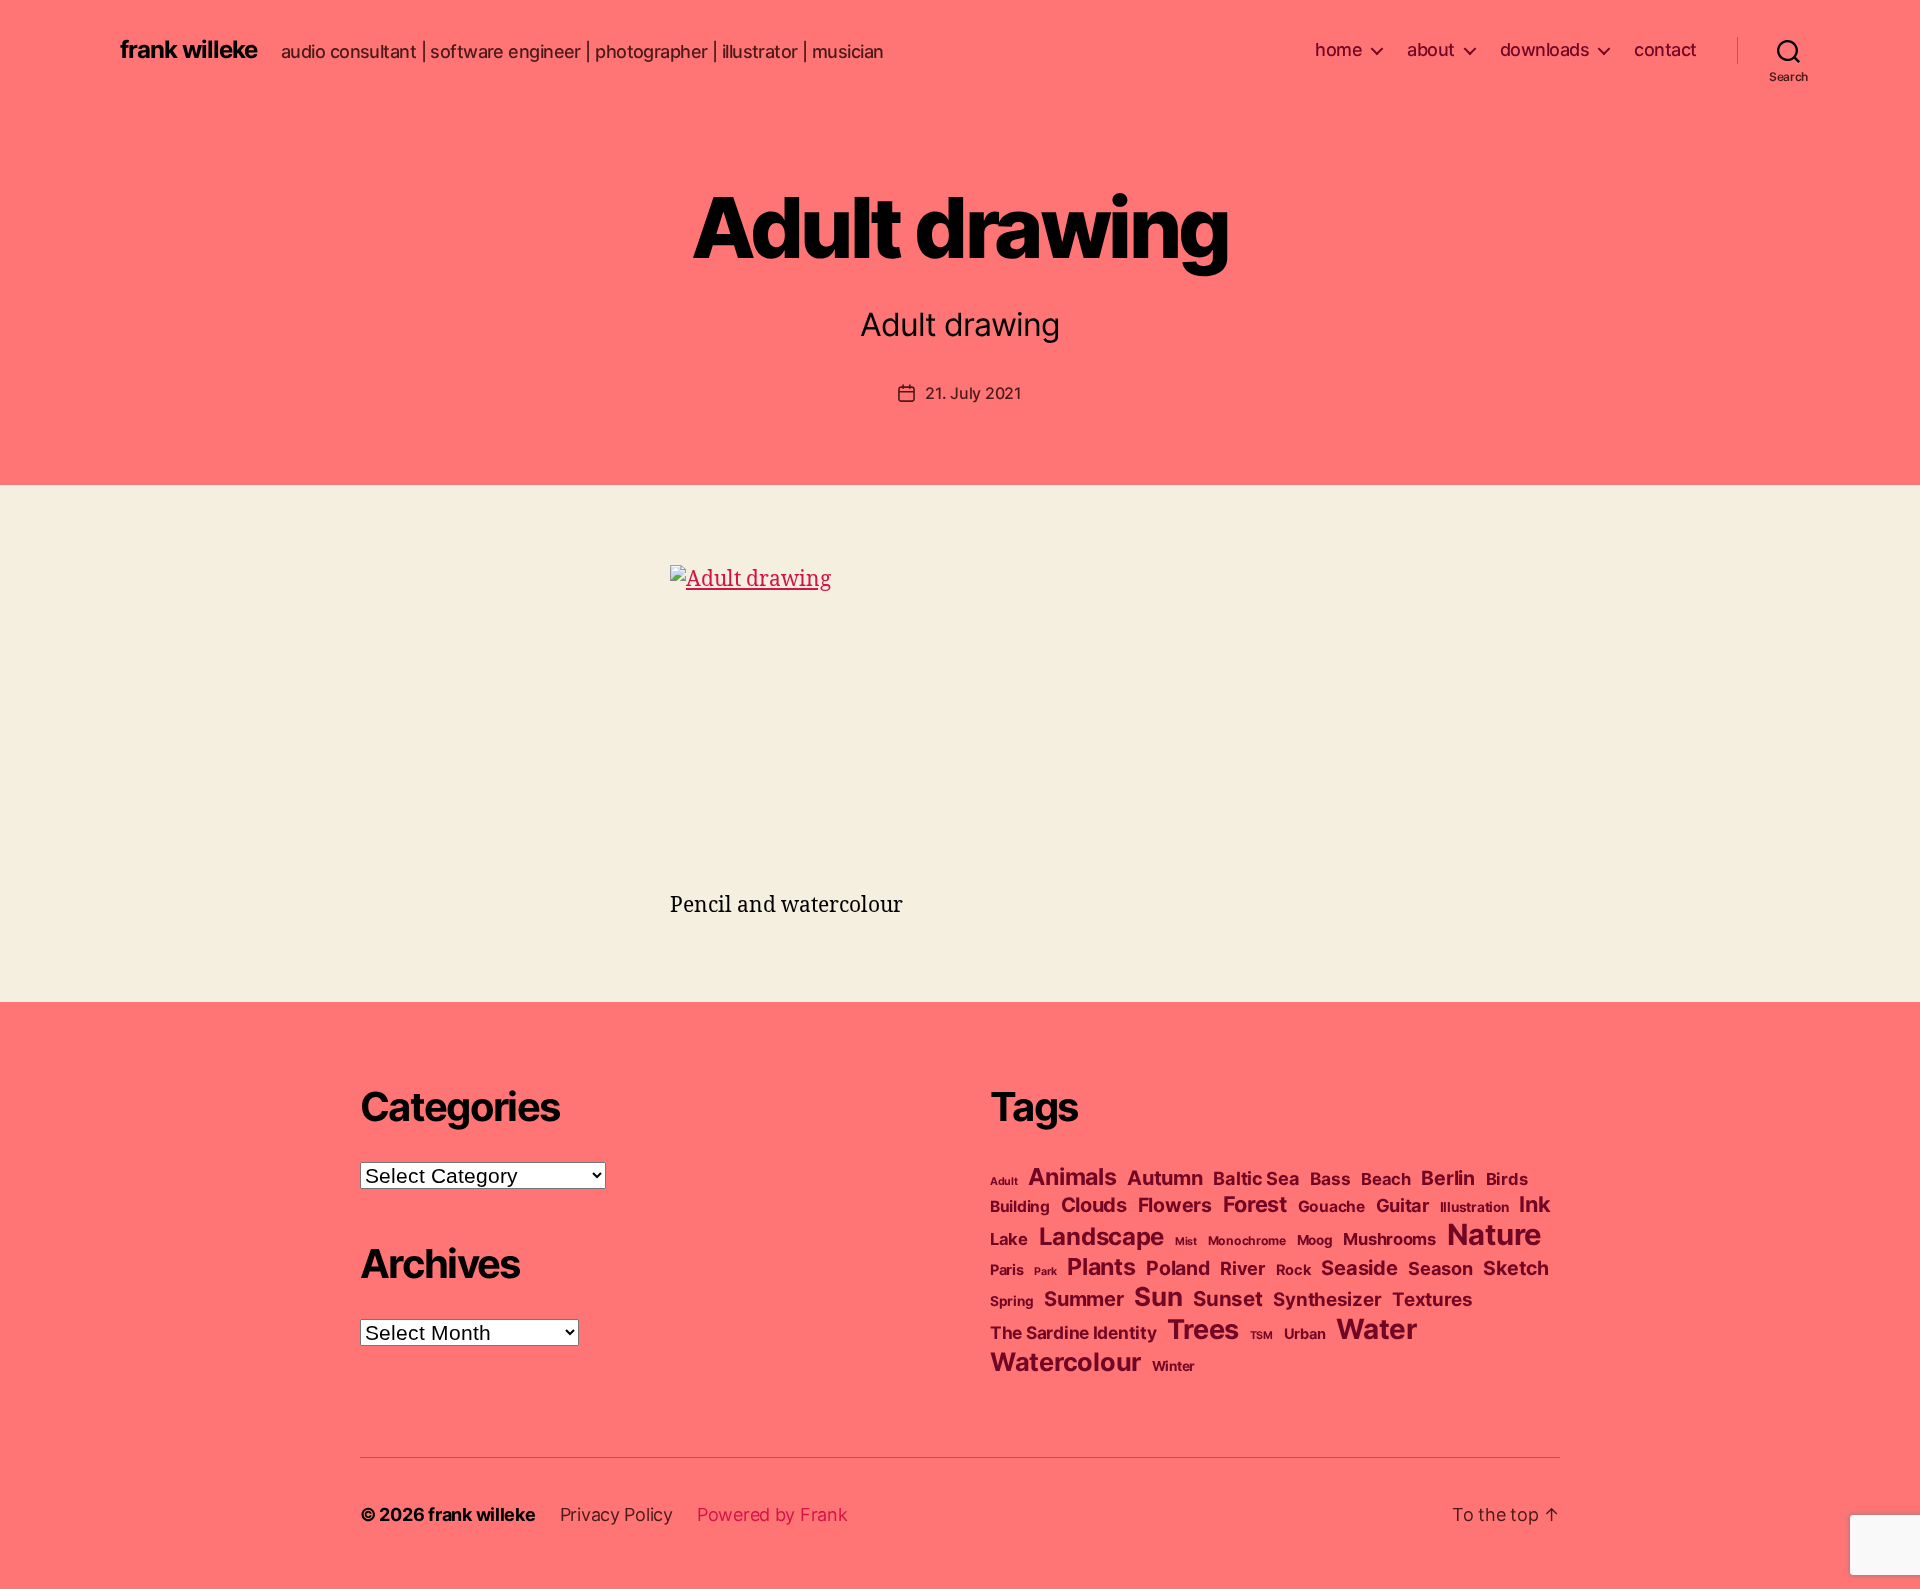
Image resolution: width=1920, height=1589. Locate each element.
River (1242, 1268)
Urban (1305, 1334)
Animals (1072, 1176)
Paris (1007, 1270)
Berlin (1447, 1178)
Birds (1507, 1179)
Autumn (1164, 1178)
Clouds (1094, 1205)
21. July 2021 (973, 393)
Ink (1534, 1204)
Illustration (1474, 1207)
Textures (1432, 1299)
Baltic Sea (1256, 1178)
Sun (1158, 1296)
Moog (1315, 1240)
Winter (1173, 1366)
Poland (1177, 1268)
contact (1665, 49)
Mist (1186, 1241)
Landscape (1102, 1236)
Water (1376, 1329)
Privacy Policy (616, 1514)
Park (1045, 1271)
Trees (1203, 1329)
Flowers (1175, 1205)
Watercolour (1065, 1361)
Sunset (1227, 1298)
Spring (1011, 1301)
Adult (1004, 1181)
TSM (1261, 1335)
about (1431, 49)
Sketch (1515, 1268)
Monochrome (1247, 1240)
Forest (1255, 1204)
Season (1440, 1268)
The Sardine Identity (1073, 1332)
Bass (1330, 1178)
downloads (1545, 49)
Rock (1293, 1270)
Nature (1494, 1234)
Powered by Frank (772, 1514)
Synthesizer (1327, 1299)
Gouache (1331, 1206)
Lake (1009, 1239)
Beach (1386, 1179)
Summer (1083, 1299)
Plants (1101, 1266)
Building (1020, 1206)
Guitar (1402, 1205)
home (1338, 49)
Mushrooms (1389, 1239)
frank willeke (188, 50)
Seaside (1359, 1268)
